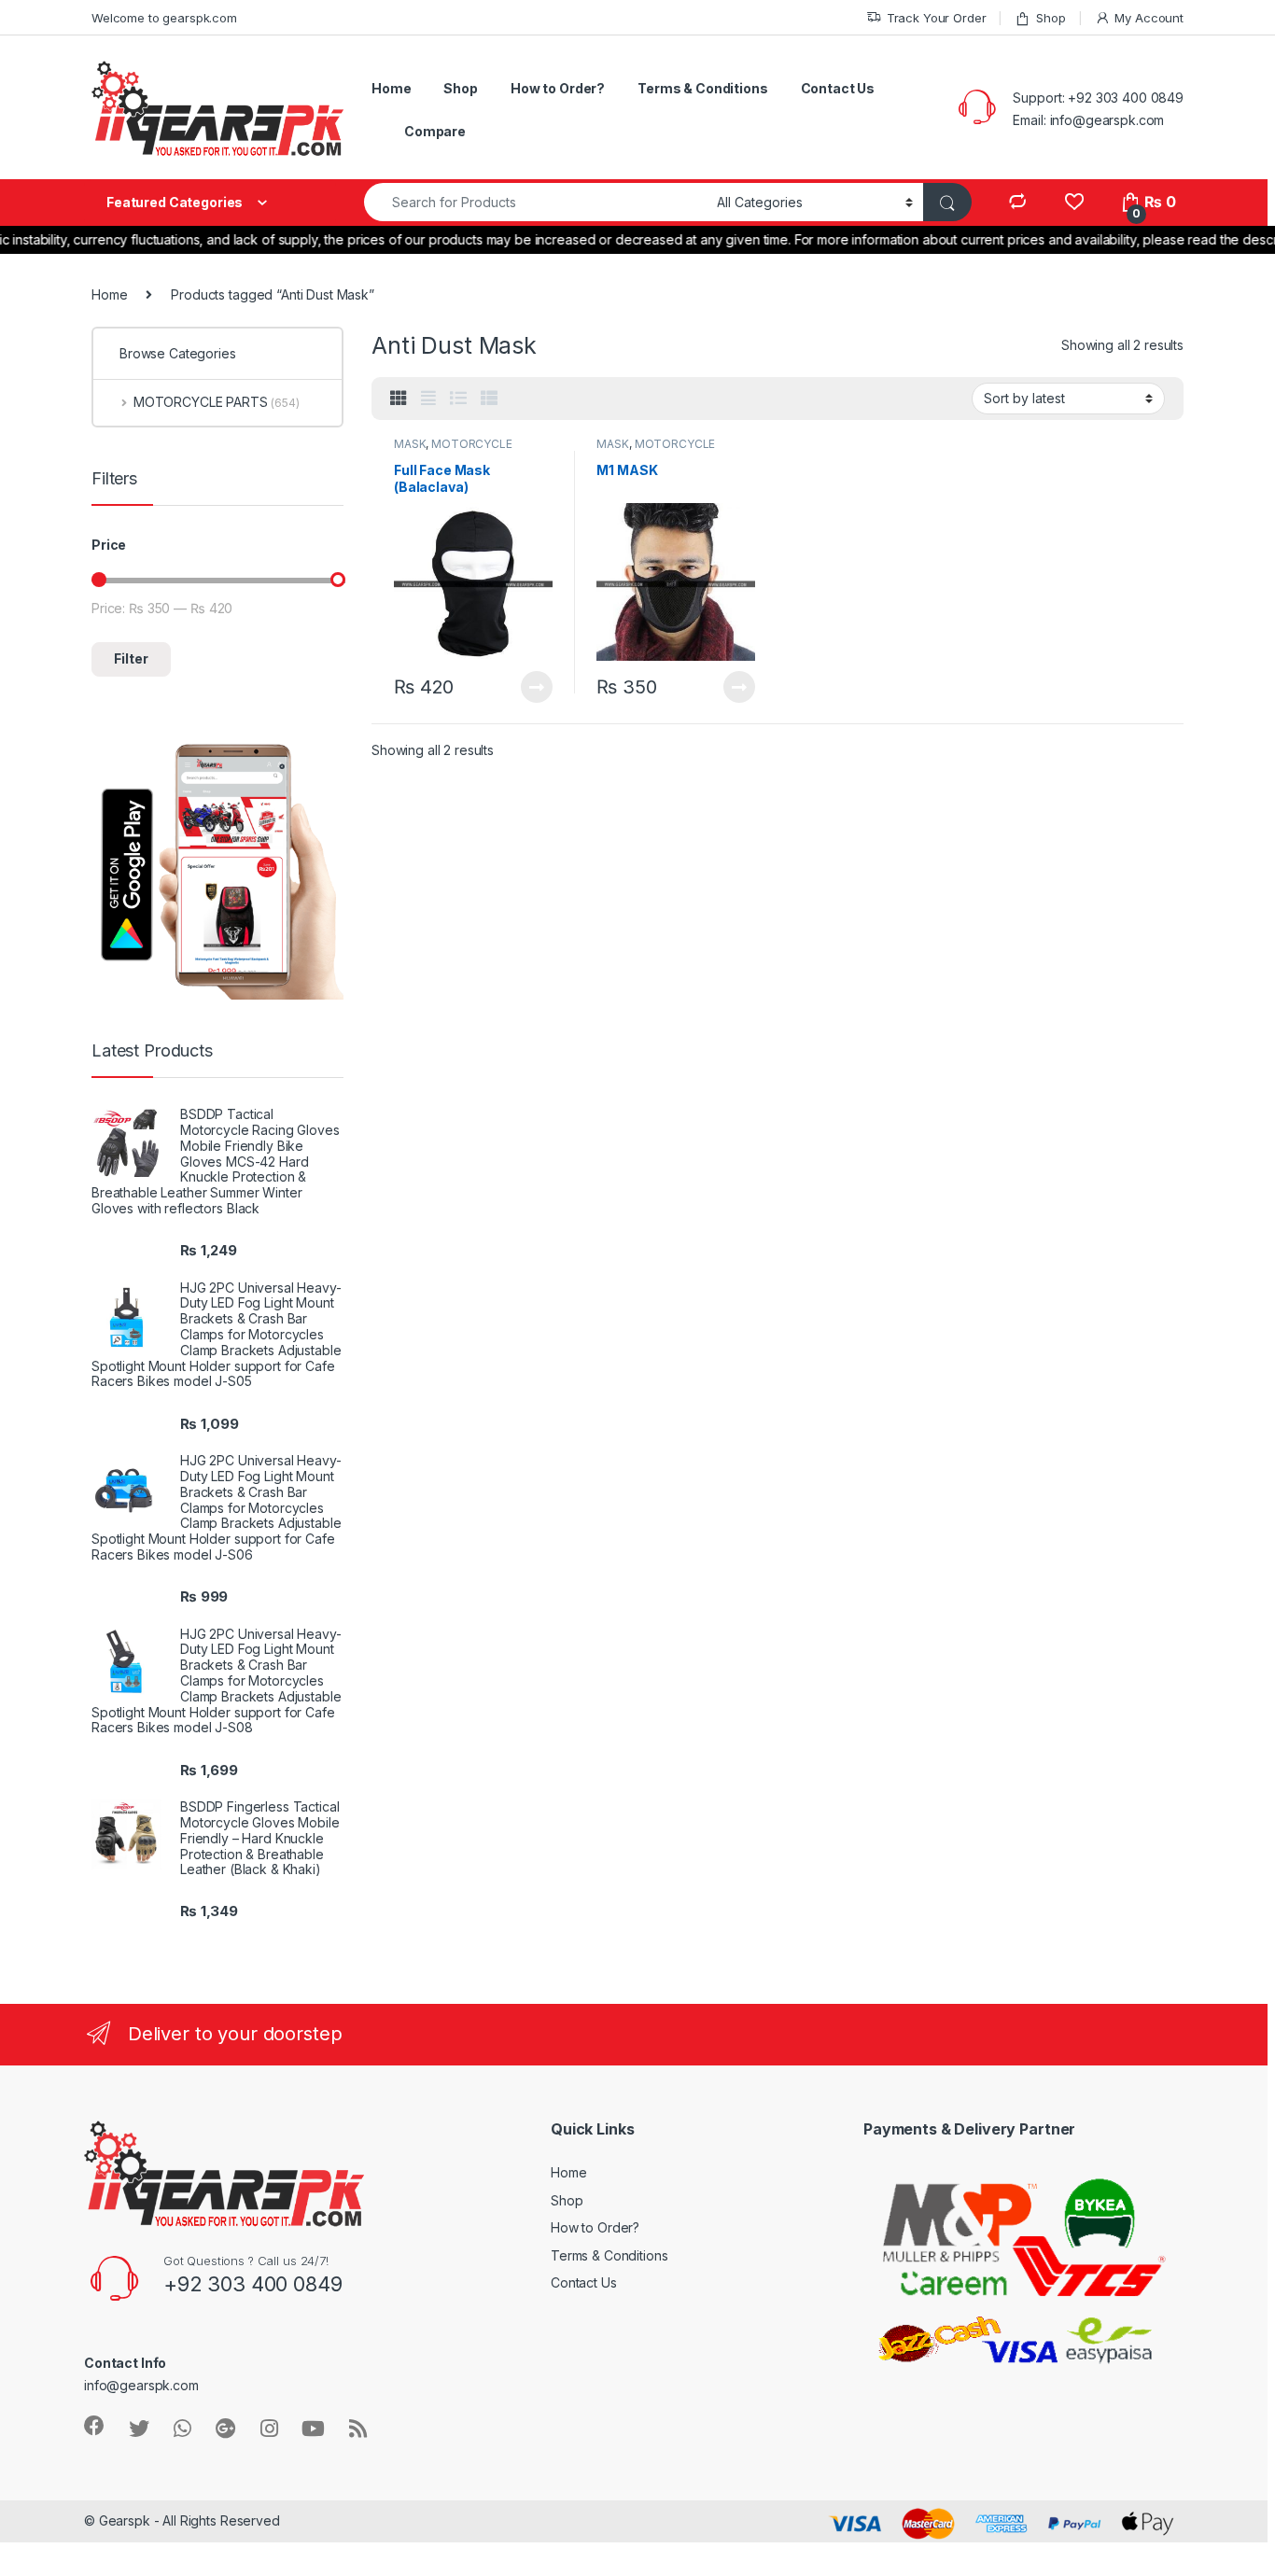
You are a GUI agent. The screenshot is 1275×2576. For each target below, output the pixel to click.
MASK (410, 444)
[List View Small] (489, 399)
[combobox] (535, 202)
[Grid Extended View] (428, 399)
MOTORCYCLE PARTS (217, 402)
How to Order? (558, 88)
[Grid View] (399, 399)
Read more (536, 687)
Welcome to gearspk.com (164, 18)
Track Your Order (937, 18)
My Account (1149, 18)
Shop (1051, 18)
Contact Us (838, 88)
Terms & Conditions (702, 88)
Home (391, 88)
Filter (131, 658)
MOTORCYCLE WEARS (453, 450)
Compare (435, 131)
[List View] (458, 399)
